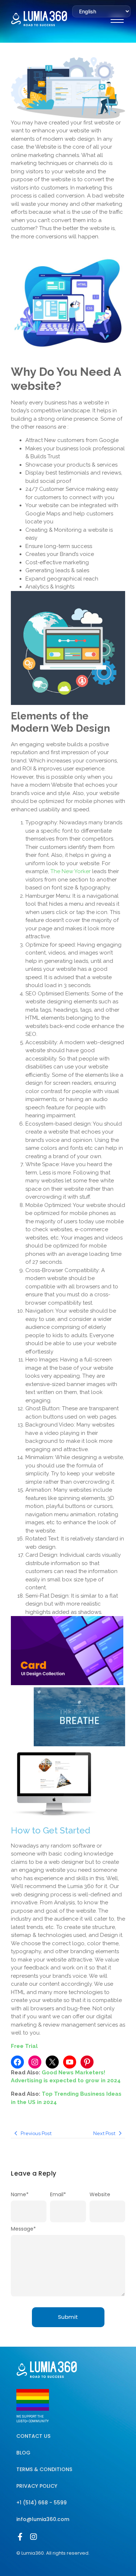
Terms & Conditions (44, 2469)
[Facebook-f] (20, 2537)
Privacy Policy (37, 2486)
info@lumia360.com (43, 2519)
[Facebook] (17, 2062)
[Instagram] (35, 2062)
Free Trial (24, 2046)
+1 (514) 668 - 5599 (42, 2503)
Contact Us (33, 2436)
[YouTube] (70, 2062)
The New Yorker (71, 871)
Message (23, 2229)
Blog (23, 2453)
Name (20, 2194)
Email (58, 2194)
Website (100, 2194)
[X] (52, 2062)
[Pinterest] (87, 2062)
